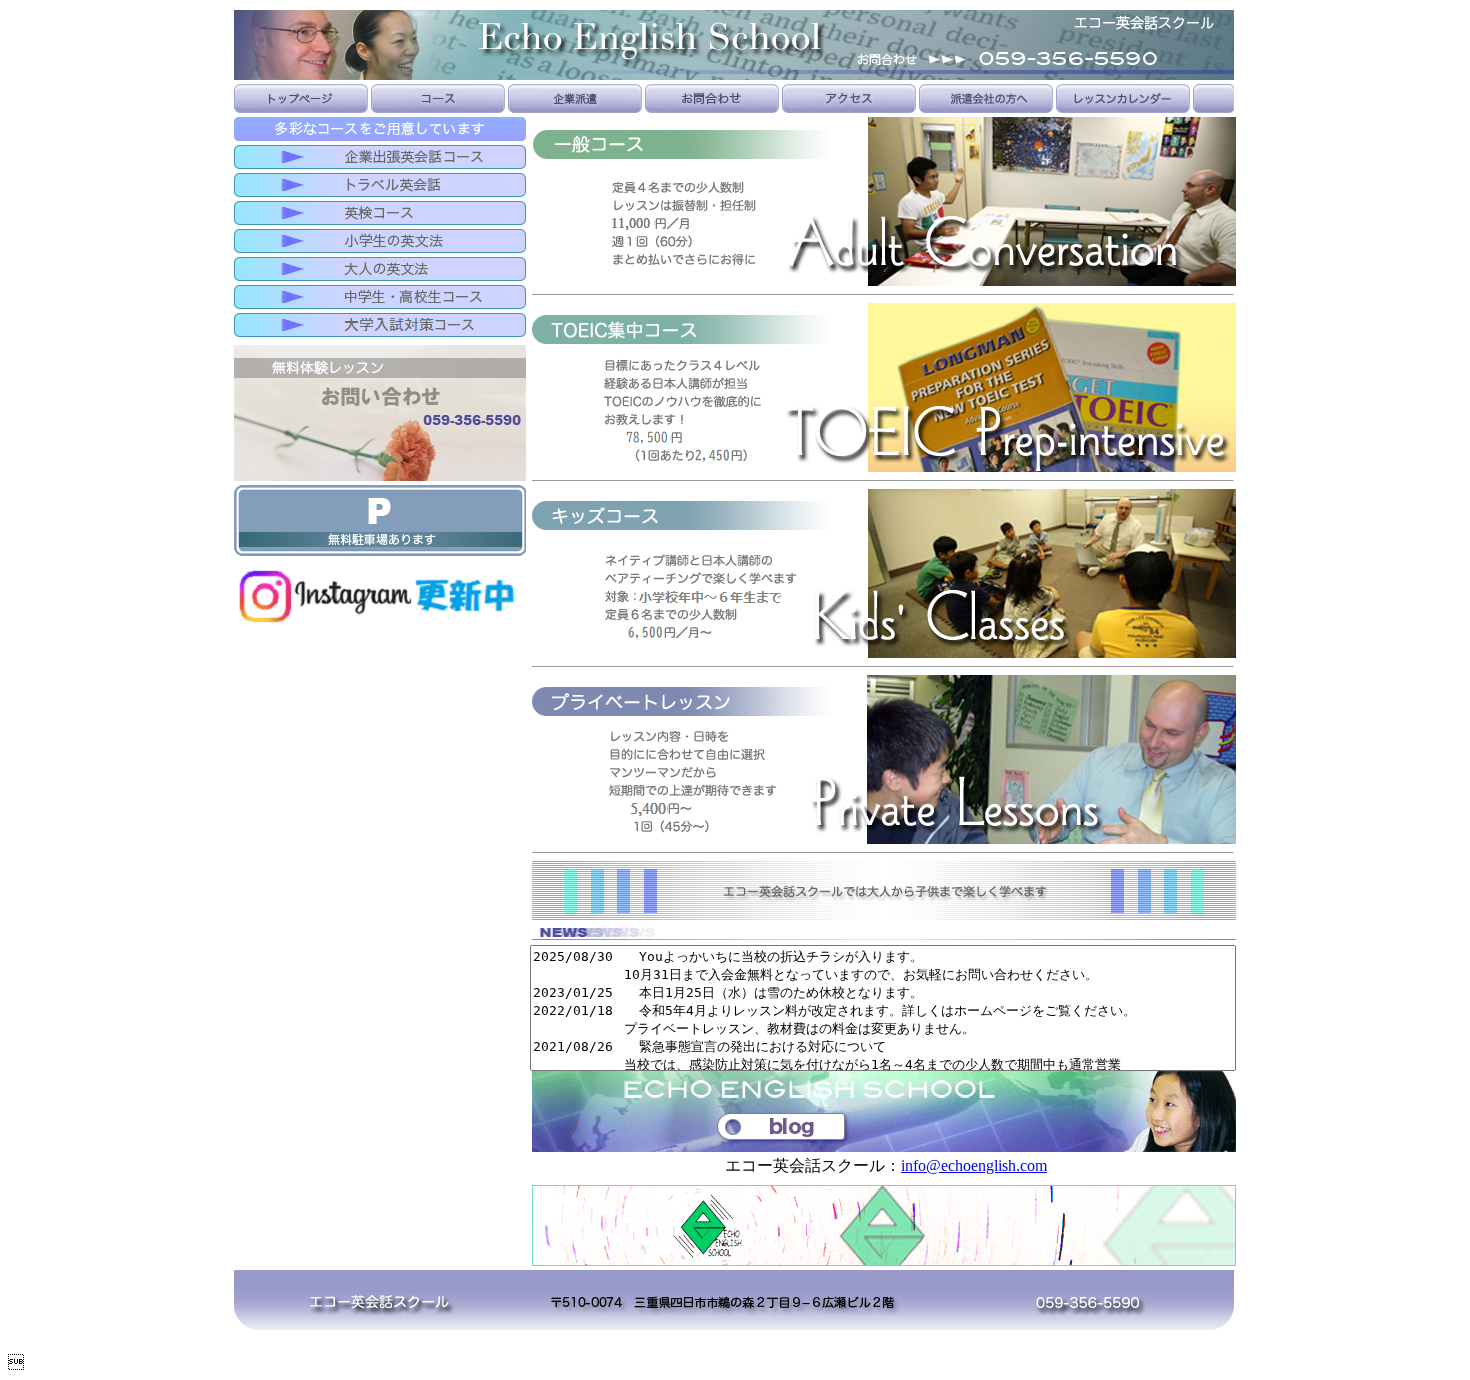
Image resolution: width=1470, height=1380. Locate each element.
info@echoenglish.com (974, 1165)
